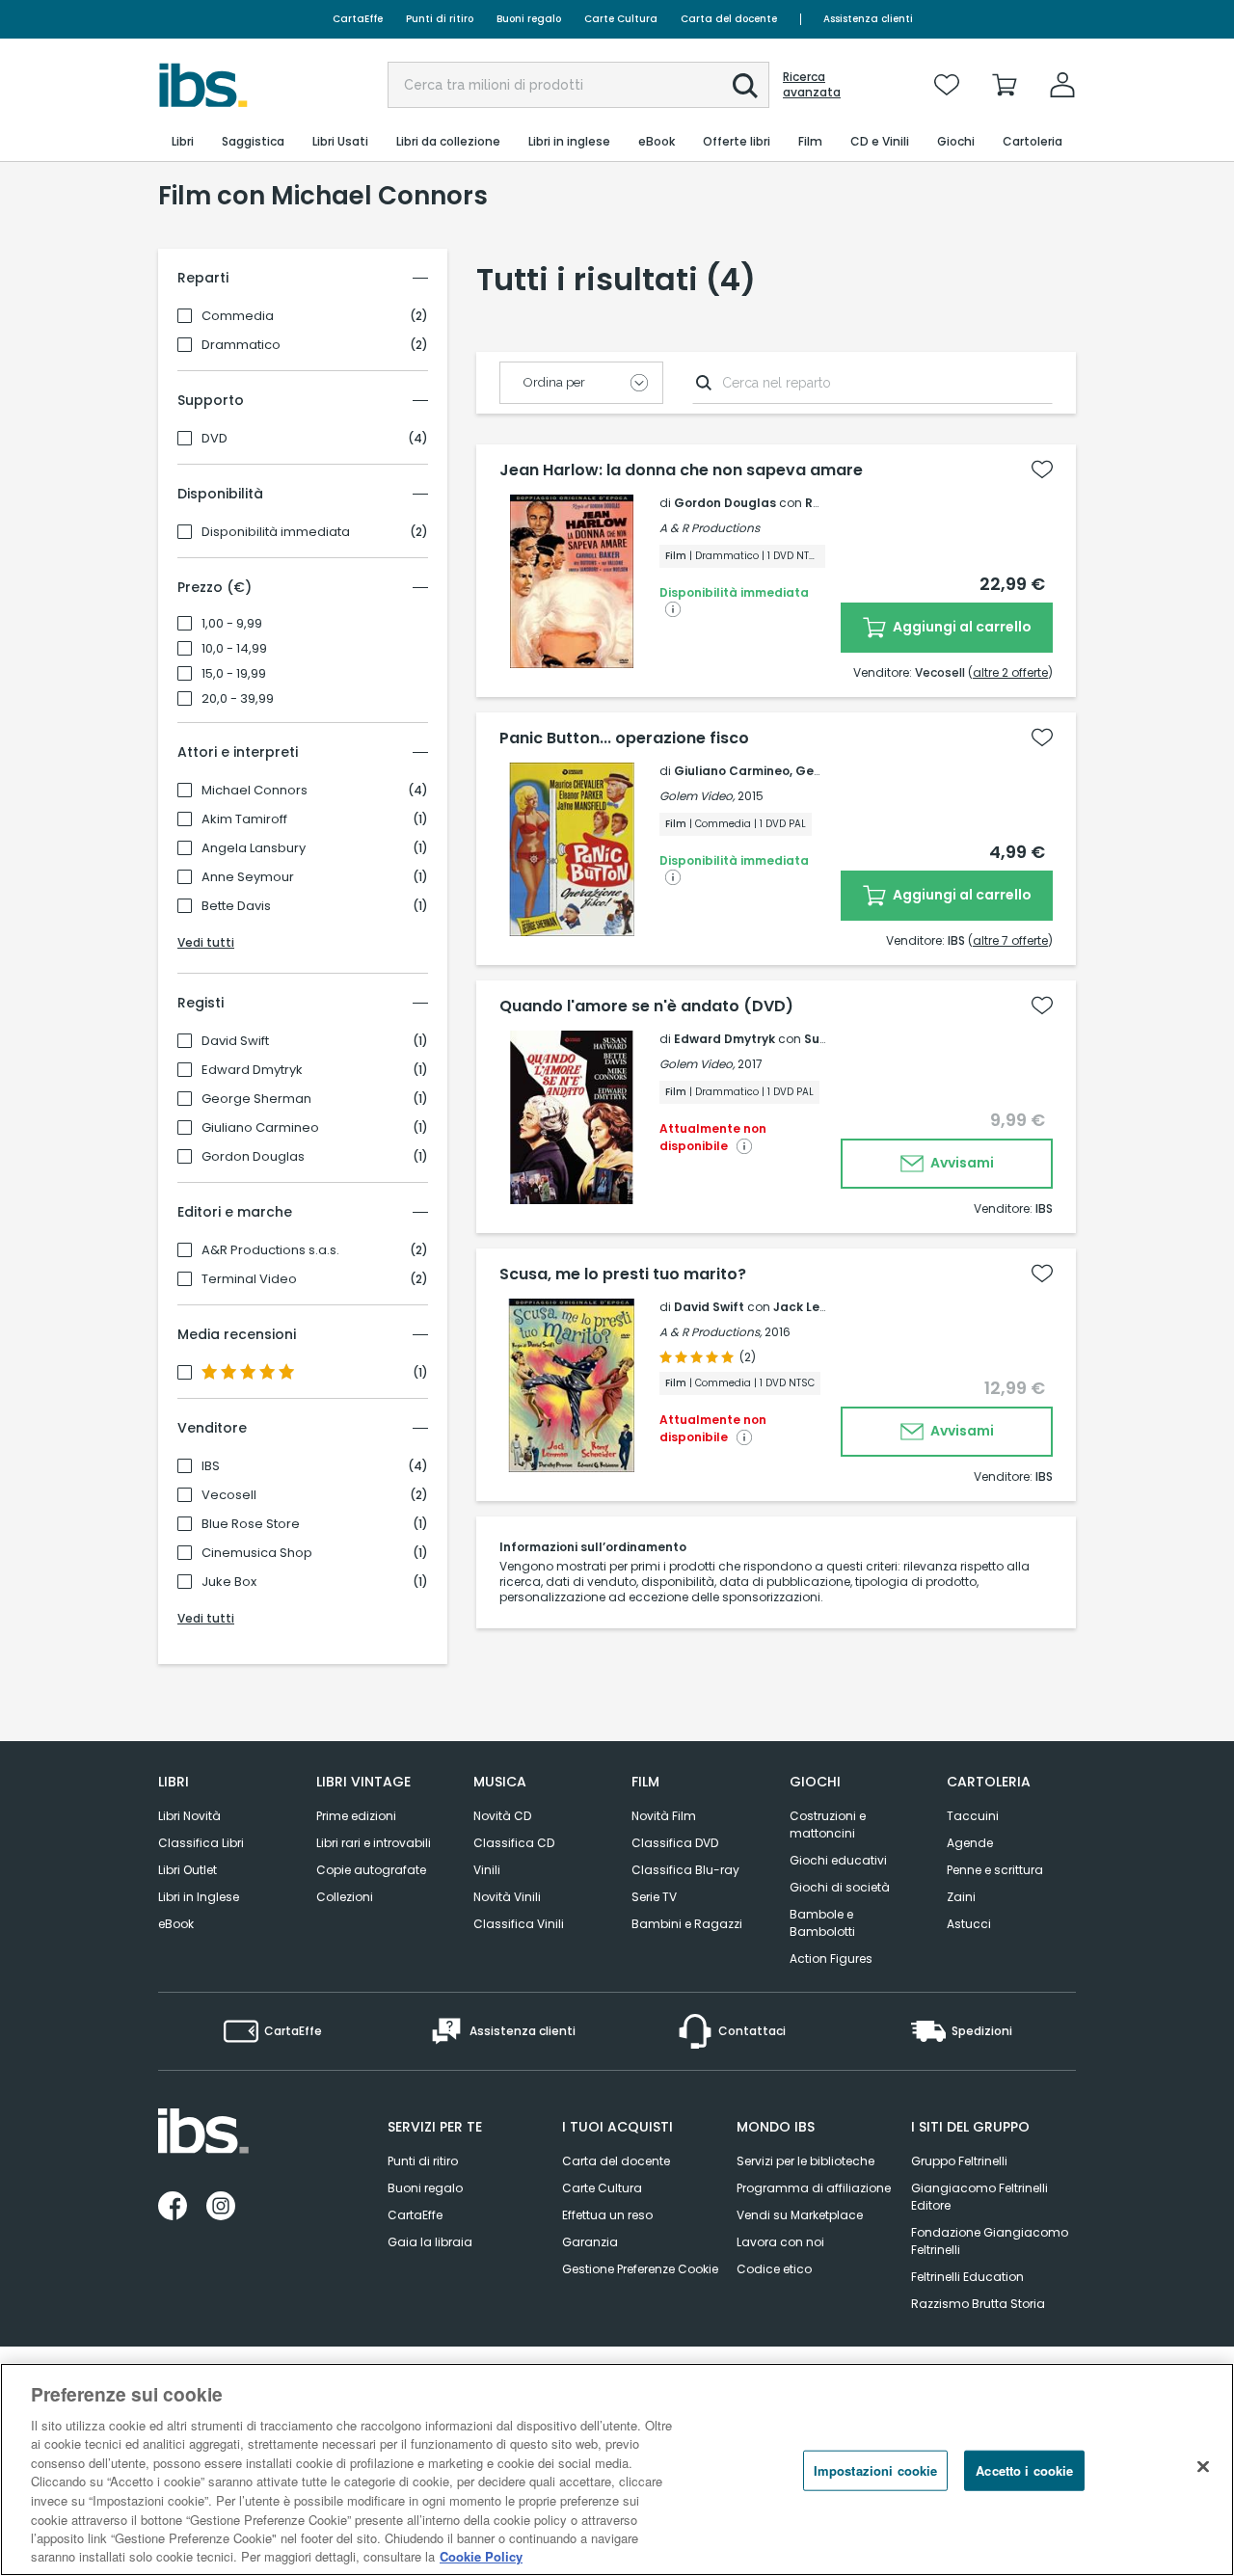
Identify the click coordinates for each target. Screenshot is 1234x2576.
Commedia (238, 316)
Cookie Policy (481, 2556)
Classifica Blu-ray (685, 1870)
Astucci (969, 1924)
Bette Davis (236, 906)
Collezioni (345, 1897)
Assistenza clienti (868, 19)
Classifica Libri (201, 1843)
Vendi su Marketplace (800, 2215)
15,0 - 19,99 (234, 674)
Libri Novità (189, 1816)
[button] (745, 86)
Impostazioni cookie (875, 2470)
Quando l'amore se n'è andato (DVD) (646, 1006)
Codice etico (774, 2269)
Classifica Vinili (519, 1924)
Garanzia (590, 2242)
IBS (211, 1466)
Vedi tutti (206, 942)
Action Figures (831, 1959)
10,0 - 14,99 (234, 649)
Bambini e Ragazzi (687, 1924)
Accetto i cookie (1024, 2470)
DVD (215, 439)
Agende (970, 1843)
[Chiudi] (1203, 2467)
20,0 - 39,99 (238, 699)
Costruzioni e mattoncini (828, 1825)
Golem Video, (697, 796)
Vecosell (229, 1495)
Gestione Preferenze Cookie (640, 2269)
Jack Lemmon (816, 1307)
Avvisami (961, 1163)
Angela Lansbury (254, 848)
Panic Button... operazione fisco (624, 738)
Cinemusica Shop (257, 1553)
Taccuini (973, 1816)
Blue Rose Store (251, 1524)
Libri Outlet (188, 1870)
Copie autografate (371, 1870)
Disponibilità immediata (276, 532)
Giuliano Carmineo (260, 1128)
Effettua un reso (607, 2215)
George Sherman (256, 1099)
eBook (176, 1924)
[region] (617, 2469)
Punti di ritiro (440, 19)
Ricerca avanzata (812, 85)
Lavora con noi (780, 2242)
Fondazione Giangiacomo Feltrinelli (990, 2241)
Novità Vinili (507, 1897)
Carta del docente (729, 19)
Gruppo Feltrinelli (959, 2161)
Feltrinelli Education (967, 2277)
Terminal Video (249, 1279)
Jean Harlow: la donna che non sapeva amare (681, 470)
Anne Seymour (248, 877)
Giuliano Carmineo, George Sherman (788, 771)
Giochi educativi (838, 1860)
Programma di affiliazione (814, 2188)
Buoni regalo (529, 19)
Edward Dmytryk (252, 1070)
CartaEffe (358, 19)
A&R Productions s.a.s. (270, 1250)
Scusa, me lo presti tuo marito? (623, 1275)
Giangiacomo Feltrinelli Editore (979, 2197)
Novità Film (664, 1816)
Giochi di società (840, 1887)
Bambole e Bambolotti (822, 1923)
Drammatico (241, 345)
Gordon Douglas (253, 1157)
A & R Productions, (711, 1332)
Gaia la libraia (430, 2242)
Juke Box (229, 1582)
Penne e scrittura (995, 1870)
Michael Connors (255, 791)
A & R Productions (710, 528)
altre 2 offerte (1010, 672)
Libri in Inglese (199, 1897)
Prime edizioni (356, 1816)
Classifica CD (514, 1843)
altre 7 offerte (1010, 940)
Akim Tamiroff (244, 819)
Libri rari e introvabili (374, 1843)
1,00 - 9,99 (232, 624)
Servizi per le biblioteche (805, 2161)
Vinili (487, 1870)
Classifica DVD (675, 1843)
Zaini (961, 1897)
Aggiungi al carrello (961, 627)
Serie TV (654, 1897)
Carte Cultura (621, 19)
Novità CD (502, 1816)
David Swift (235, 1041)
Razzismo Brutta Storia (978, 2304)
